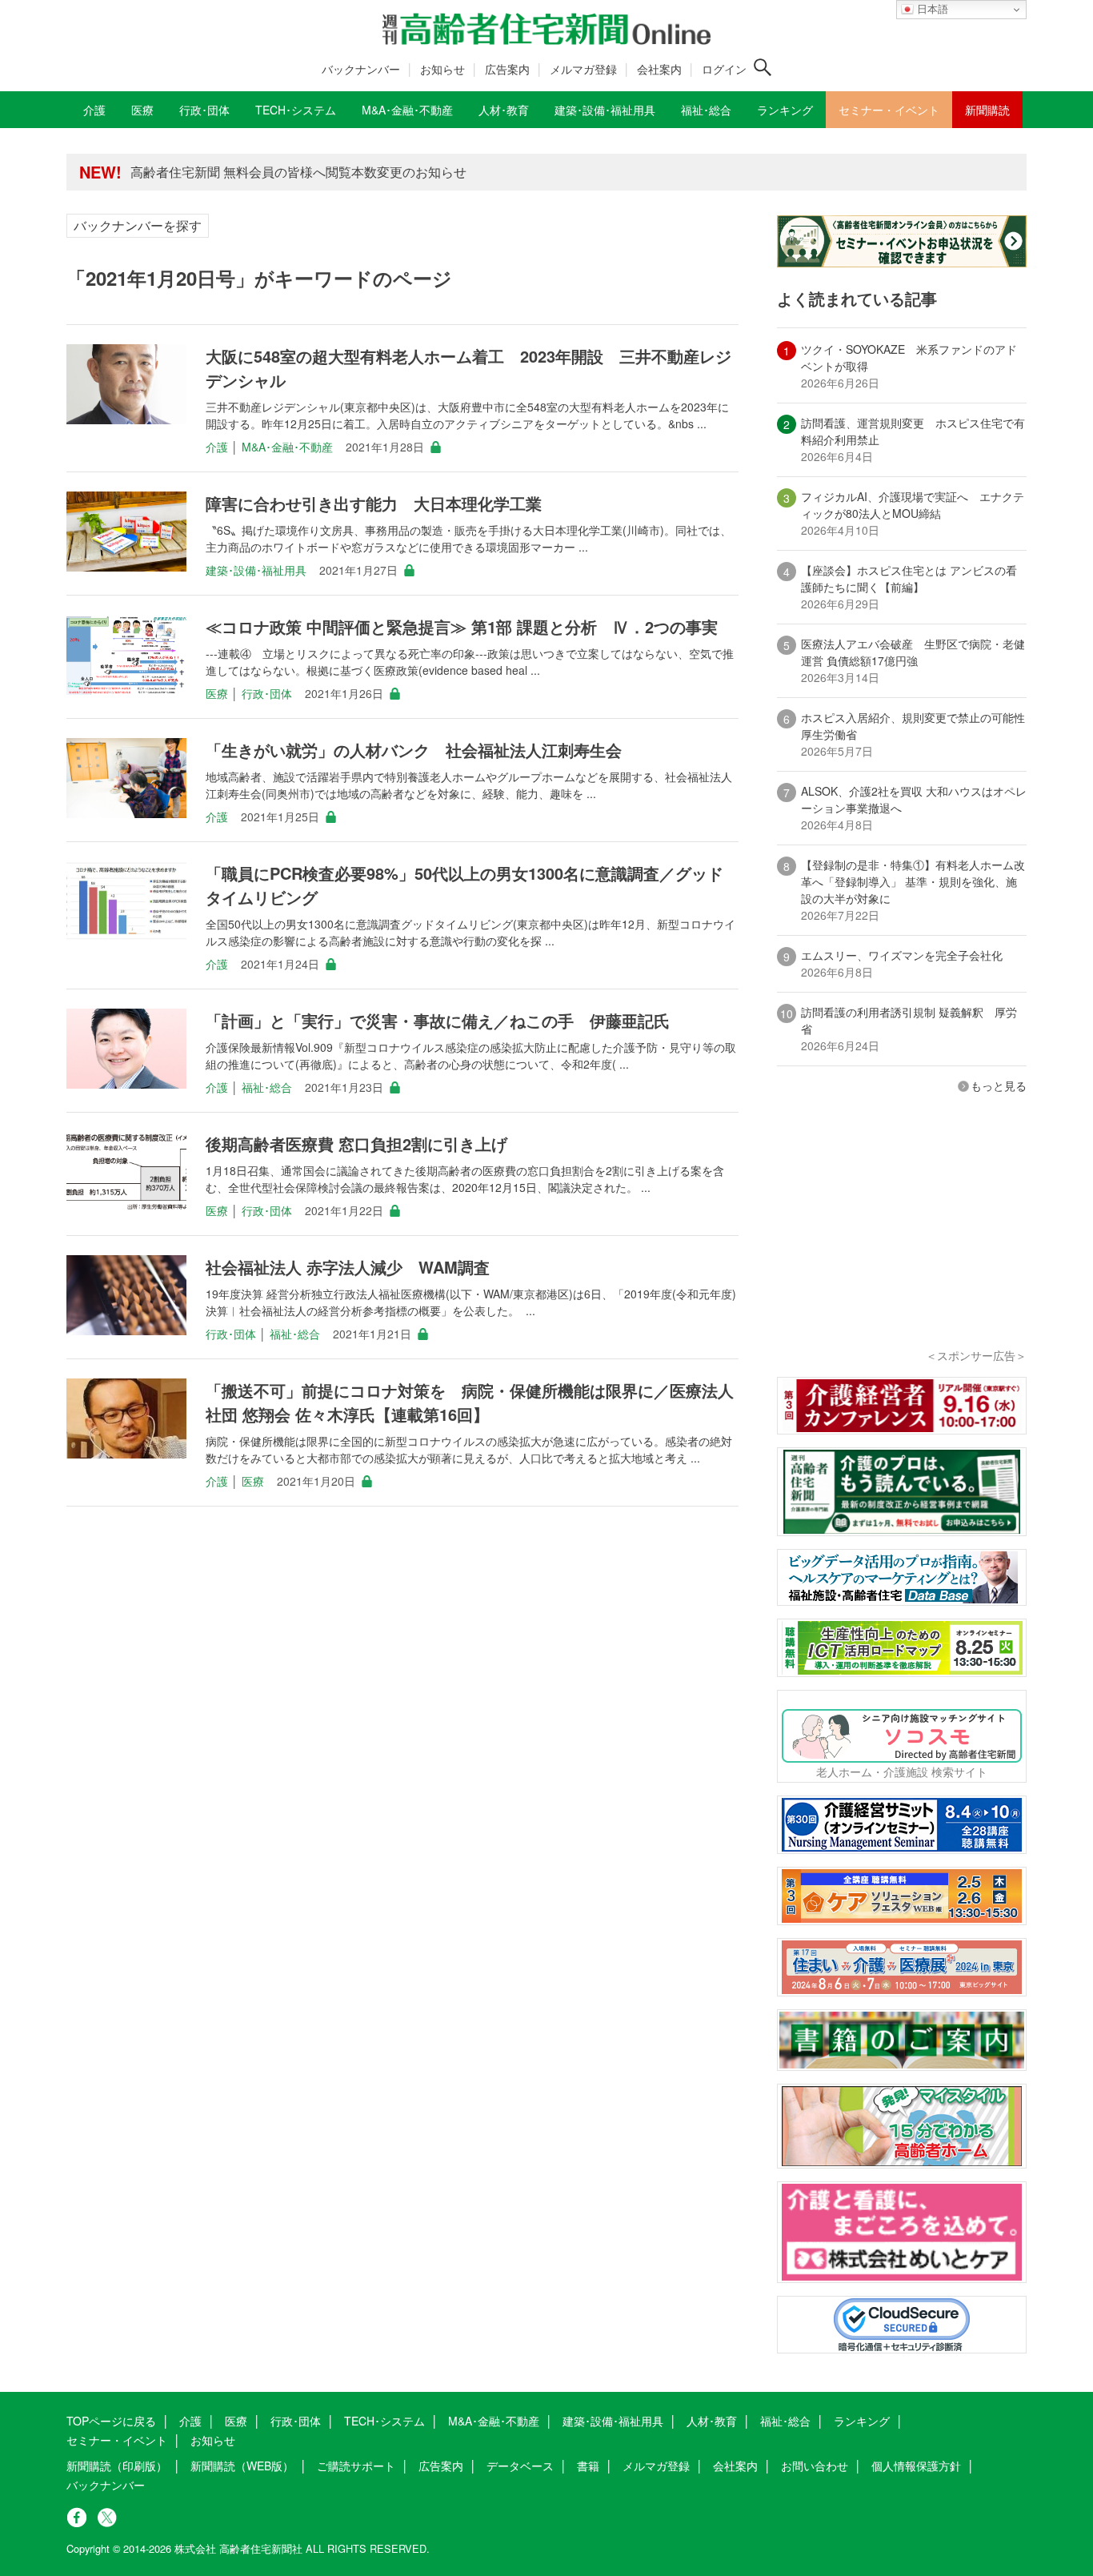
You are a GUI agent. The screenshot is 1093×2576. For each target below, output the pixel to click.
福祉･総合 (267, 1087)
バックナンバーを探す (138, 225)
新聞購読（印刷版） (117, 2466)
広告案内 (507, 69)
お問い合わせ (815, 2466)
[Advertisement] (902, 1242)
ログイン (724, 69)
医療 (217, 693)
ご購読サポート (356, 2466)
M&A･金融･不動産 (287, 447)
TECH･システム (384, 2421)
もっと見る (999, 1085)
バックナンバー (361, 69)
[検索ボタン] (763, 67)
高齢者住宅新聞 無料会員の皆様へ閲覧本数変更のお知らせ (298, 172)
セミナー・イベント (117, 2440)
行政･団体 (267, 693)
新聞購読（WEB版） (242, 2466)
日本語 (931, 9)
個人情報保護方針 (916, 2466)
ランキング (862, 2421)
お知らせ (442, 69)
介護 (217, 447)
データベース (520, 2466)
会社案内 (659, 69)
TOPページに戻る (111, 2421)
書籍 (588, 2466)
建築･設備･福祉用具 (256, 570)
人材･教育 (712, 2421)
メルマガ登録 (583, 69)
